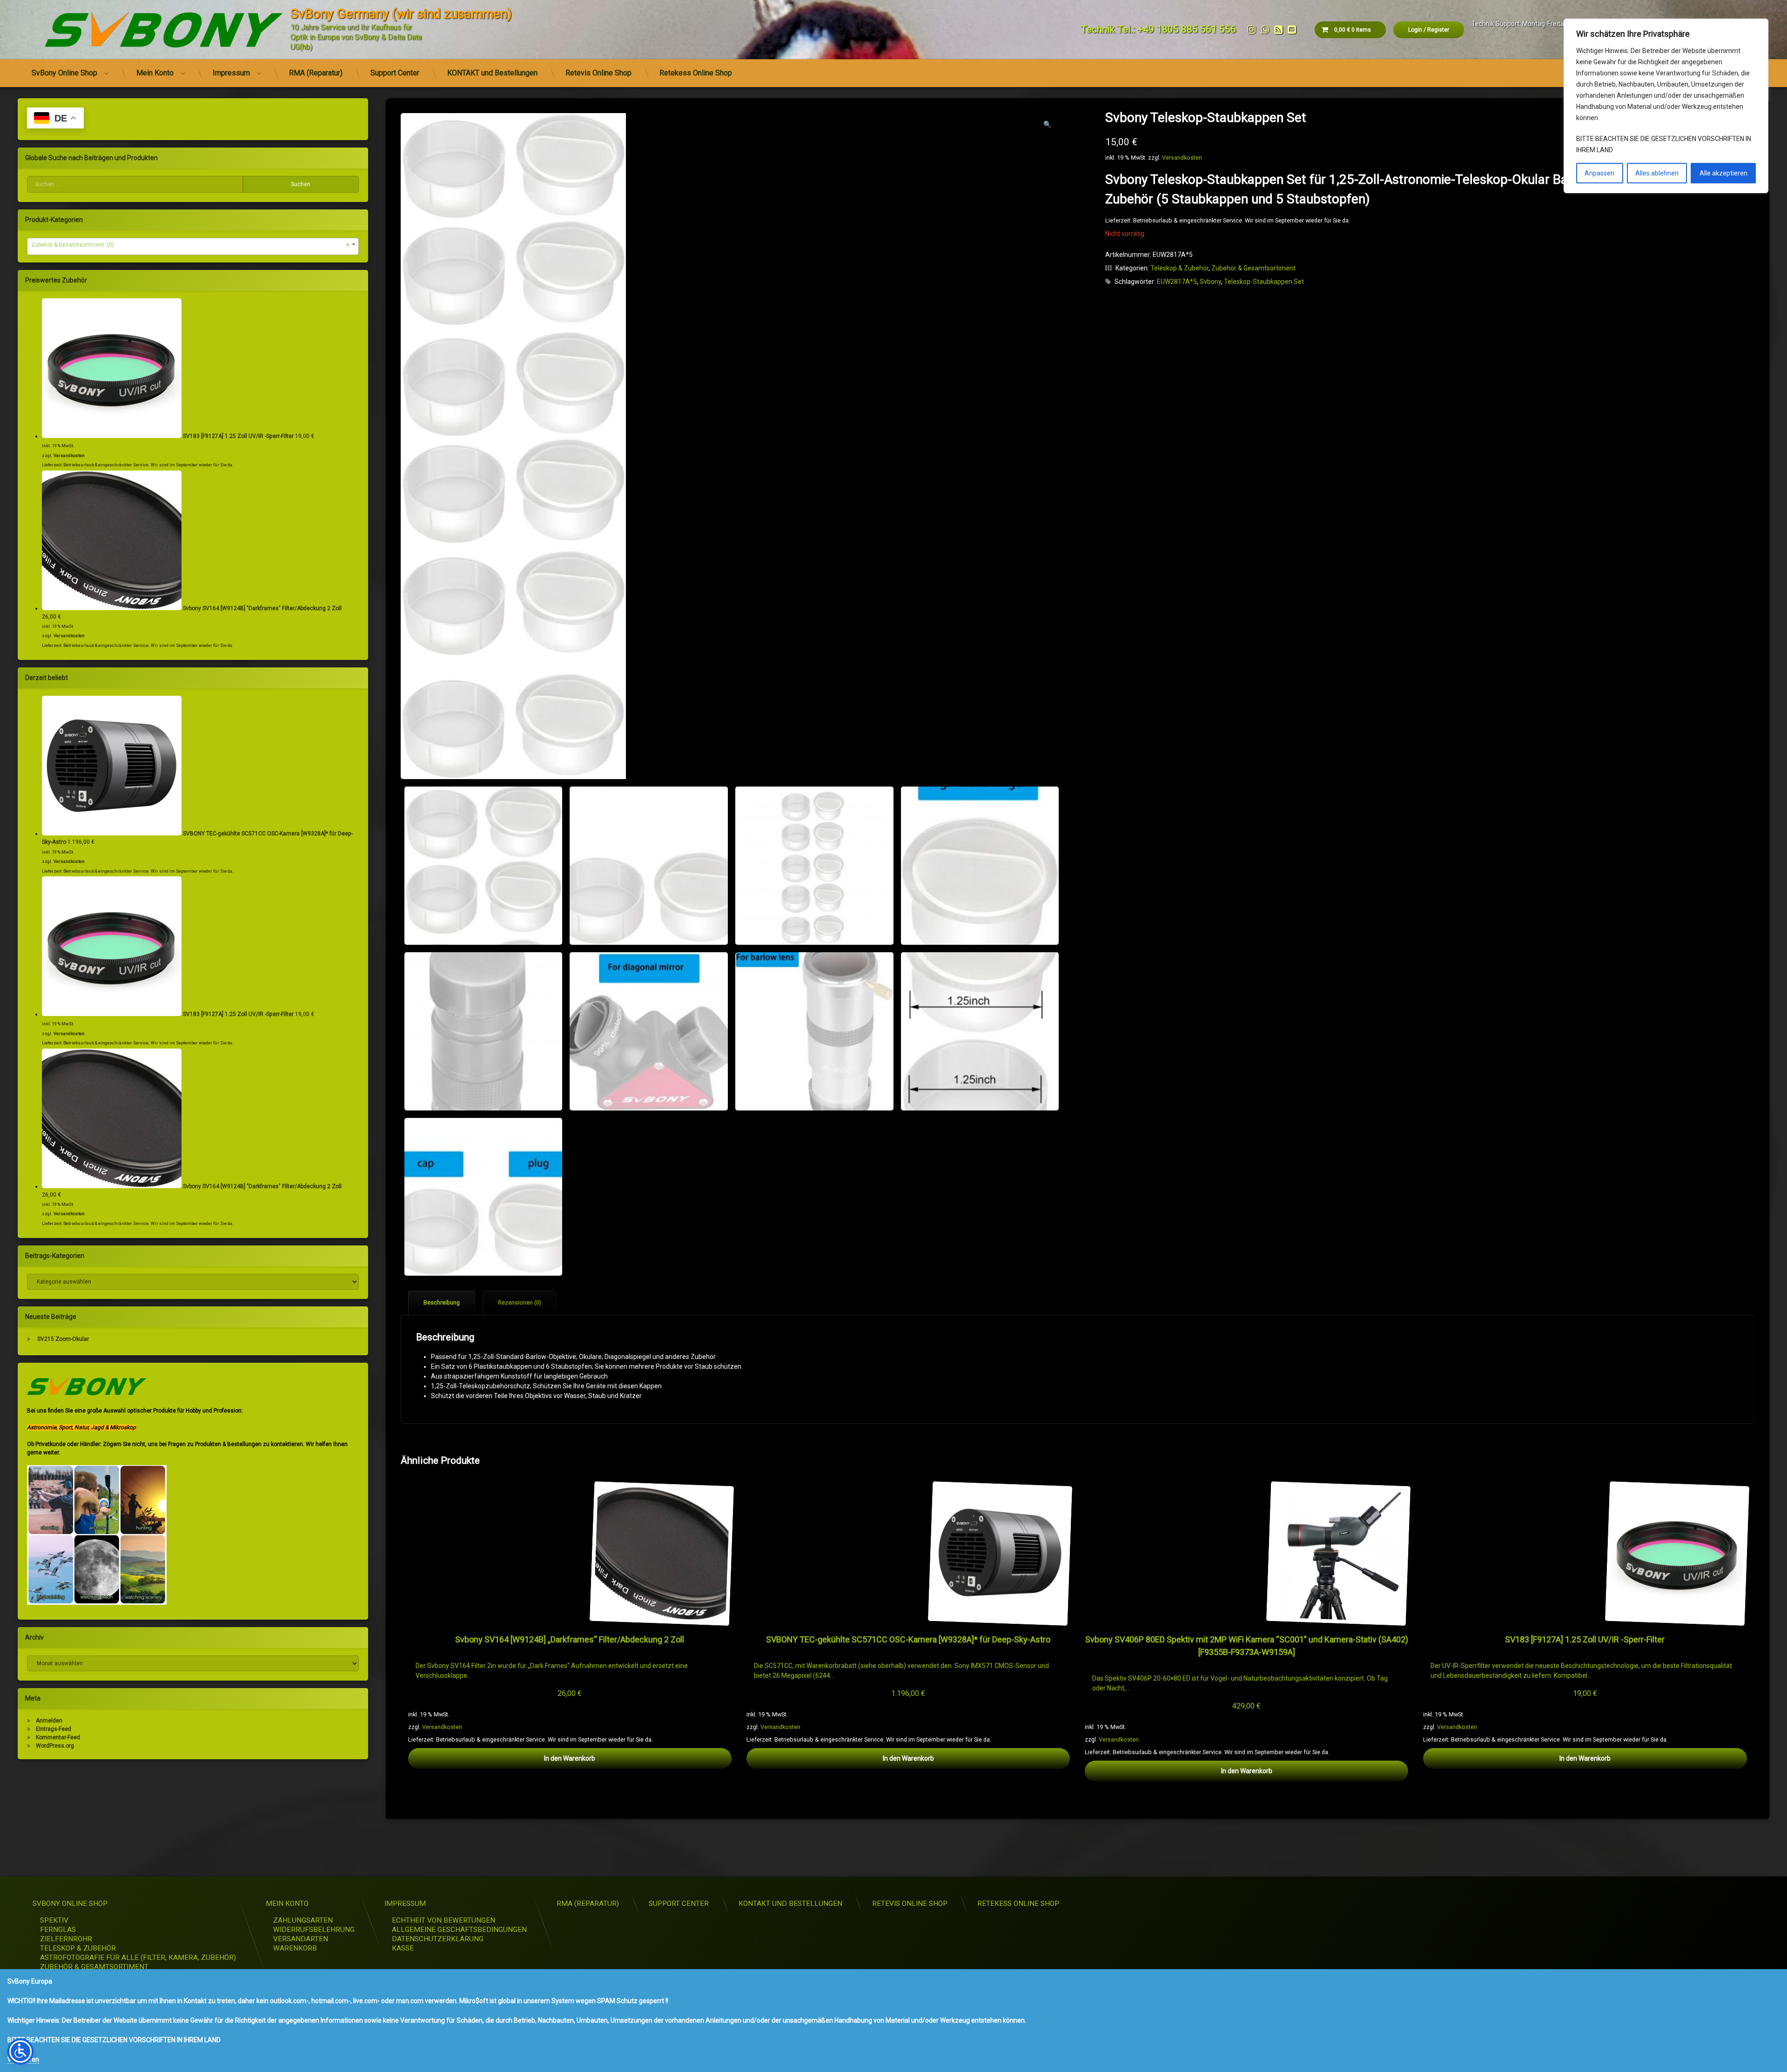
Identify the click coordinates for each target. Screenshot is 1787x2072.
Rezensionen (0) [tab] (520, 1303)
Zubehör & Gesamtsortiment (1253, 268)
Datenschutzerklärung (438, 1939)
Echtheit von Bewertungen (443, 1920)
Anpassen (1599, 173)
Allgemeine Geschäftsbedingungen (459, 1930)
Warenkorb (295, 1948)
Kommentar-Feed (58, 1737)
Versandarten (301, 1939)
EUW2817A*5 (1177, 282)
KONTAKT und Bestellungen (492, 73)
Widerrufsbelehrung (314, 1930)
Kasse (403, 1948)
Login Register (1429, 30)
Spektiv (54, 1920)
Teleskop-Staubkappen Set (1264, 282)
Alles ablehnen (1657, 173)
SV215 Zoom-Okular (63, 1339)
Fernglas (58, 1930)
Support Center (395, 73)
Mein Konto (155, 73)
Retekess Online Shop (696, 73)
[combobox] (193, 246)
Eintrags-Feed (54, 1729)
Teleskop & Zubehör (1179, 268)
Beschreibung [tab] (442, 1303)
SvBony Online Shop (64, 73)
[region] (1666, 106)
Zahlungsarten (303, 1920)
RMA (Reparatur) (316, 73)
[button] (1047, 124)
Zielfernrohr (66, 1939)
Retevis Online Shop (598, 73)
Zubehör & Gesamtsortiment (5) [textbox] (190, 245)
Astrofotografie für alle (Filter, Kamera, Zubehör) (138, 1958)
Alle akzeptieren (1723, 173)
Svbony (1210, 282)
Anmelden (49, 1721)
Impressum (231, 73)
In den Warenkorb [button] (570, 1758)
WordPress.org (55, 1746)
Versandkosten (1182, 158)
